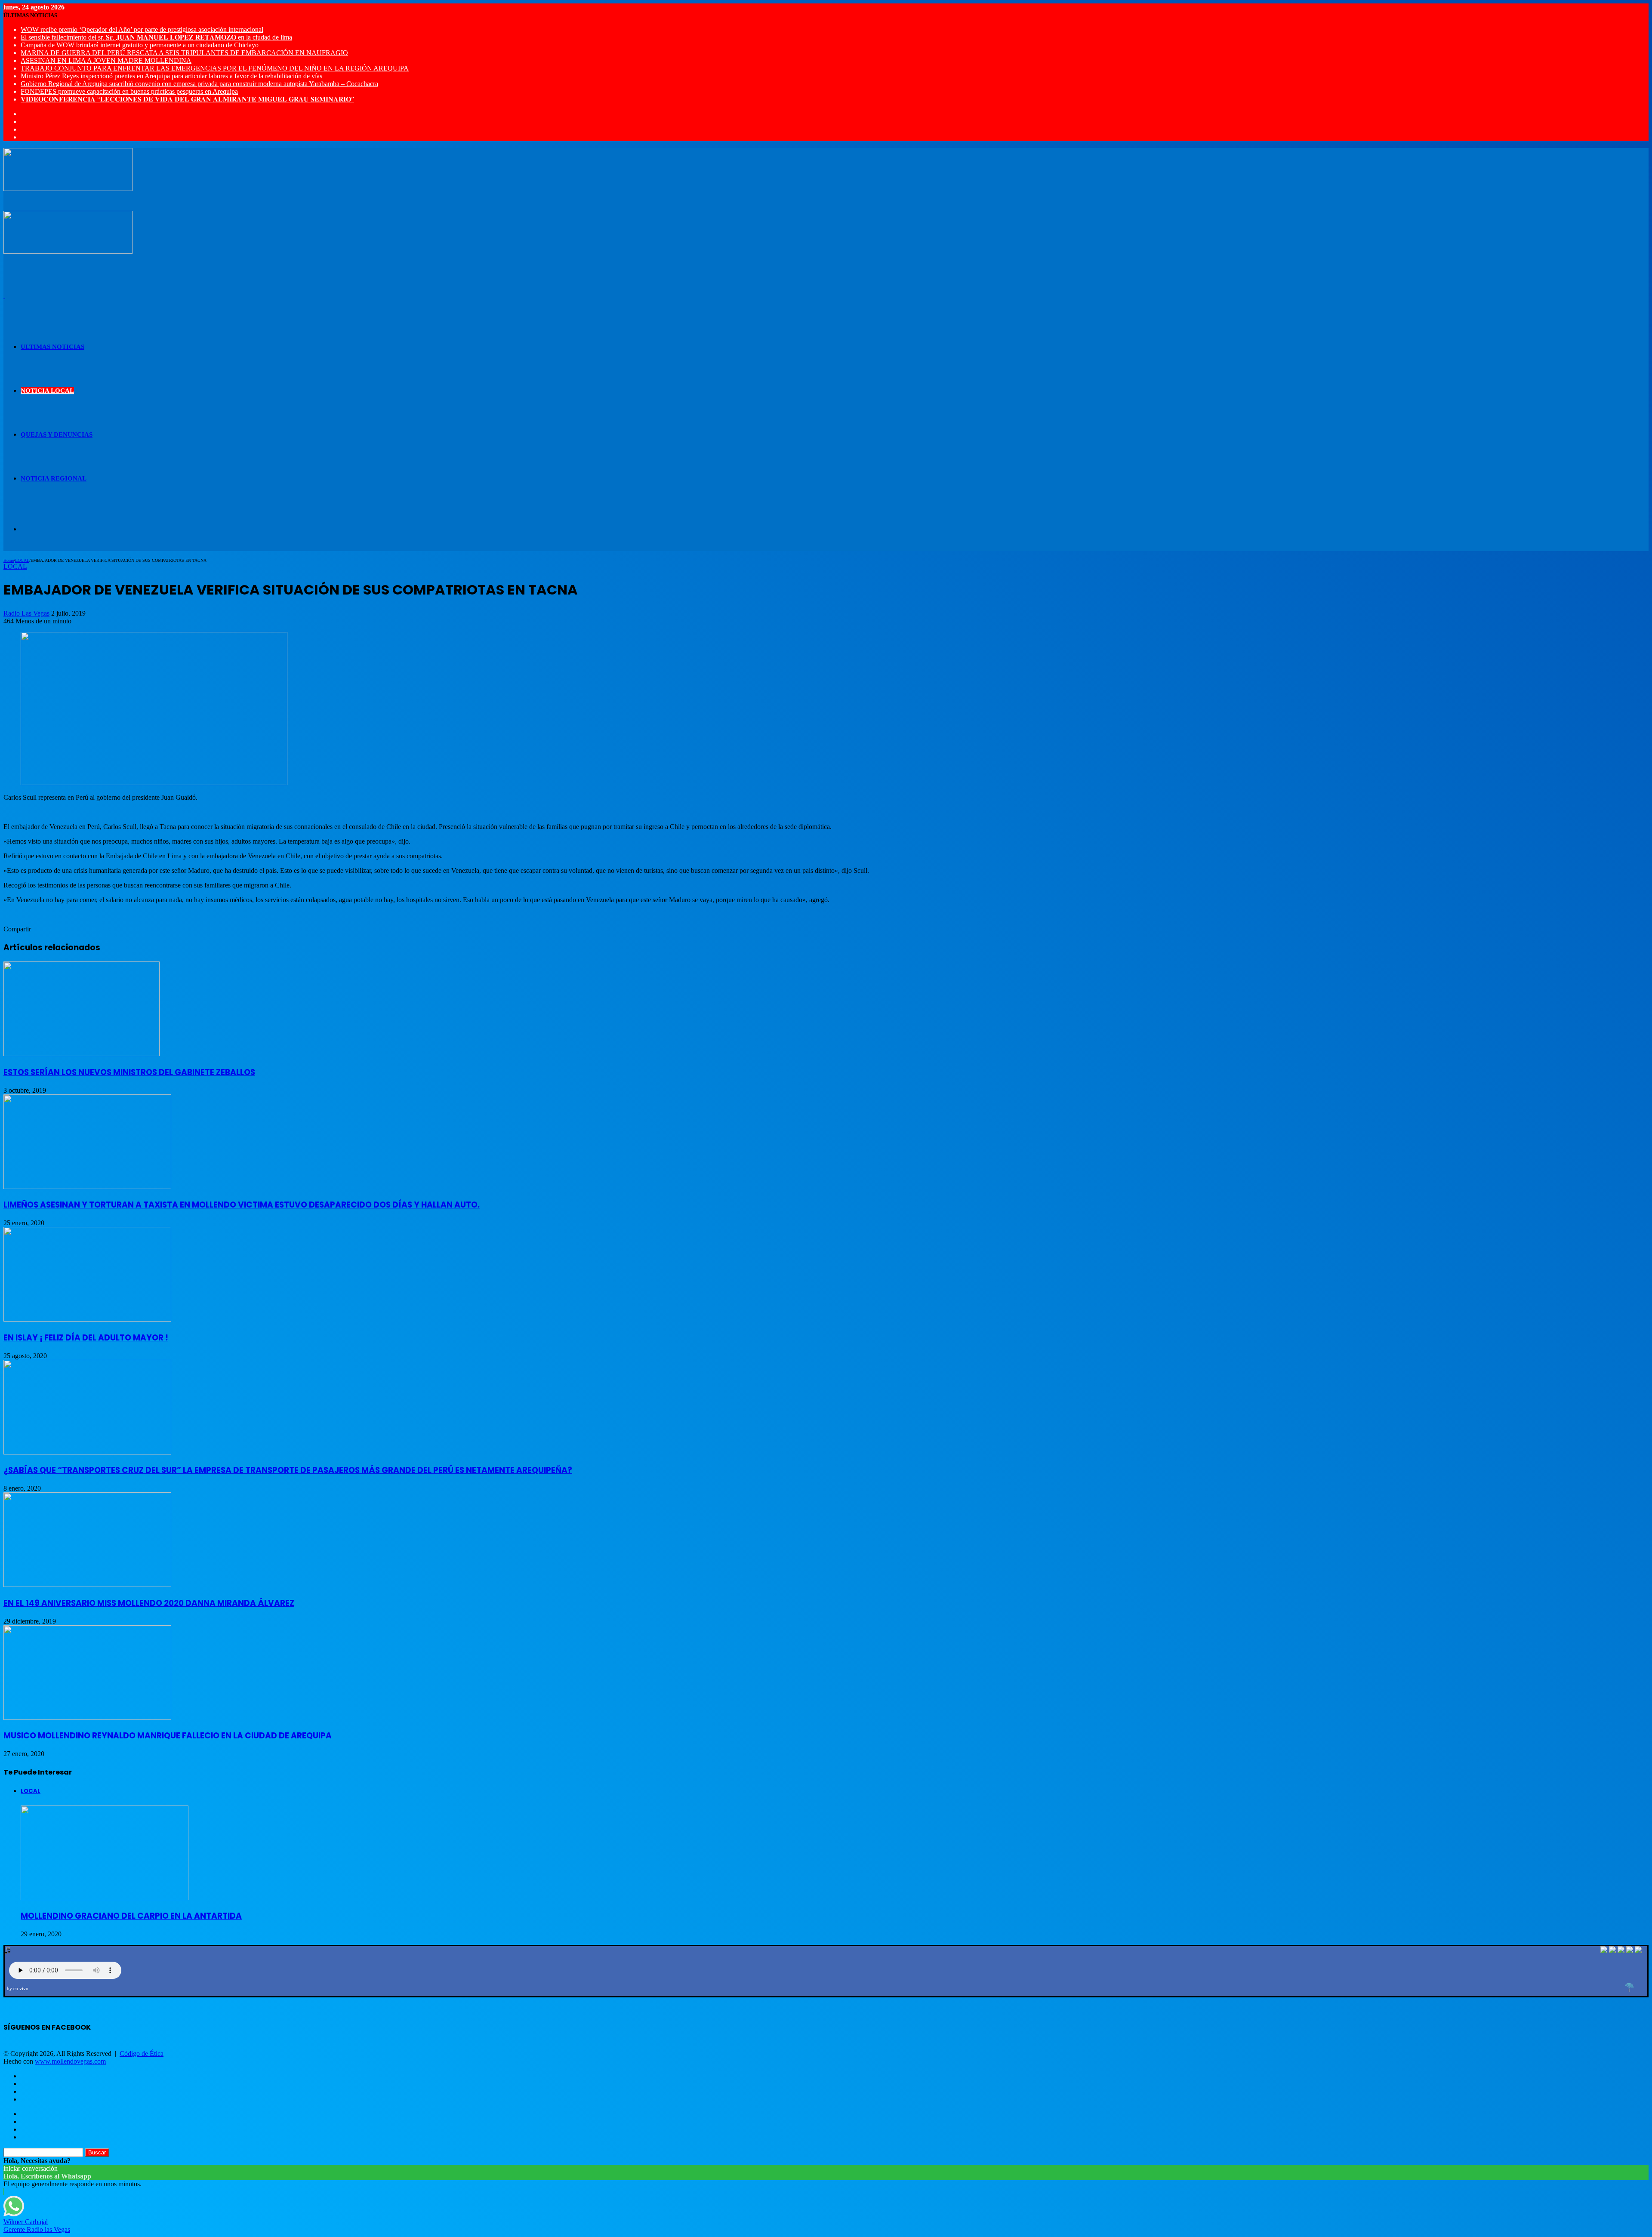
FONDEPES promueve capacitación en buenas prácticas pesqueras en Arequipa (129, 91)
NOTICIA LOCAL (47, 391)
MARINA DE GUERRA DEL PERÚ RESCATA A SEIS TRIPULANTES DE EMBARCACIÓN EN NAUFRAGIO (184, 53)
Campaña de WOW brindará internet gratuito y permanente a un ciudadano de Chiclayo (140, 45)
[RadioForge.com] (1629, 1987)
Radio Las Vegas (26, 613)
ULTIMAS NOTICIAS (52, 347)
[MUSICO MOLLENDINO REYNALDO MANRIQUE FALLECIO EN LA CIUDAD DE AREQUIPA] (87, 1718)
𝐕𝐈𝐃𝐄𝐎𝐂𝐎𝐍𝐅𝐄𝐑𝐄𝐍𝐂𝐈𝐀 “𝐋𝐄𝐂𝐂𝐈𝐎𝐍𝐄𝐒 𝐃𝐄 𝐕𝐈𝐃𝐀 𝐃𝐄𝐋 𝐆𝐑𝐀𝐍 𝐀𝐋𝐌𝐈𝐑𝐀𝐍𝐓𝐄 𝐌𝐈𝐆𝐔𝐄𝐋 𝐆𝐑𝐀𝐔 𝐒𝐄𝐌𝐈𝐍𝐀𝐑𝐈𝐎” (187, 99)
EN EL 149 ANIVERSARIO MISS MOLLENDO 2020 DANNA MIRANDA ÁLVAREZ (149, 1603)
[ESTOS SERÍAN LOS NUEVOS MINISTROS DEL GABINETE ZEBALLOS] (82, 1054)
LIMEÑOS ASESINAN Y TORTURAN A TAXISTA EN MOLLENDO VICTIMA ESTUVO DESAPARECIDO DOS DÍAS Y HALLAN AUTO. (242, 1205)
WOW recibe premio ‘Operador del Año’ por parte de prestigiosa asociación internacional (142, 29)
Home (9, 560)
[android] (1638, 1951)
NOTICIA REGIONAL (54, 478)
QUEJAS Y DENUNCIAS (57, 434)
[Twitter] (1604, 1951)
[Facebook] (1612, 1951)
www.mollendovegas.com (70, 2061)
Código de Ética (142, 2054)
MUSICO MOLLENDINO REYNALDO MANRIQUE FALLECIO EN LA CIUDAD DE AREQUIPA (168, 1736)
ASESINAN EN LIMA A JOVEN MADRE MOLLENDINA (106, 60)
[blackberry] (1630, 1951)
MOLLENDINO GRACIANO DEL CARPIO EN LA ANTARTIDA (131, 1916)
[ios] (1621, 1951)
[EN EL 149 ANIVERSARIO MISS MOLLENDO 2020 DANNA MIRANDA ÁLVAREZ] (87, 1585)
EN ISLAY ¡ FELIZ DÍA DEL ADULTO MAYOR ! (86, 1338)
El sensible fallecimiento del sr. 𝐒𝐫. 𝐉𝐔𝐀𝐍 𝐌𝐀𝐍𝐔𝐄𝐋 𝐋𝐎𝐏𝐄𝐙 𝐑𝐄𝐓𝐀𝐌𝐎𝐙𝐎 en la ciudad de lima (156, 37)
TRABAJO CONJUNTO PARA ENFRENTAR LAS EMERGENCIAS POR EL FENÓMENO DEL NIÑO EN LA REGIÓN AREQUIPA (215, 68)
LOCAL (22, 560)
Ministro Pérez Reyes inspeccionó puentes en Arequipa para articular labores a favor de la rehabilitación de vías (171, 76)
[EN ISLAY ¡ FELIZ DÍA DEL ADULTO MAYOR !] (87, 1319)
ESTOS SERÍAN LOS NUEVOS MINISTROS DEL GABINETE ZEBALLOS (129, 1072)
